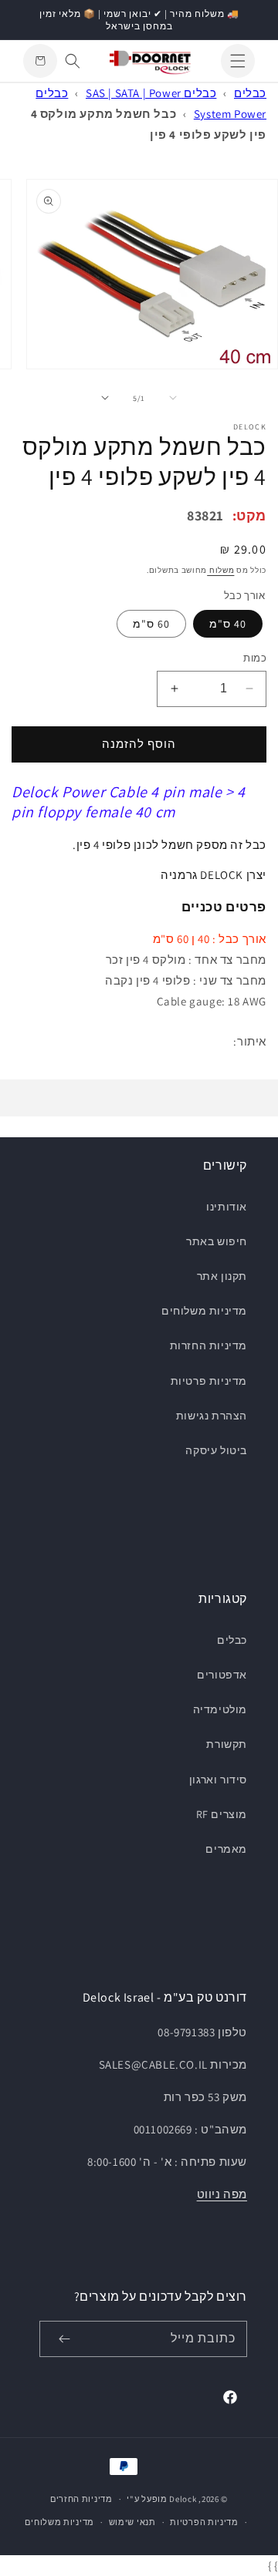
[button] (238, 61)
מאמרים (226, 1849)
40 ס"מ (228, 624)
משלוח (220, 570)
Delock (183, 2499)
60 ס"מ (151, 624)
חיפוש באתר (217, 1241)
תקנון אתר (222, 1276)
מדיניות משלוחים (204, 1311)
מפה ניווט (222, 2194)
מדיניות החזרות (208, 1345)
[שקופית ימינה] (105, 398)
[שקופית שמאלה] (173, 398)
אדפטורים (222, 1675)
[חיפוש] (73, 61)
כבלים (250, 93)
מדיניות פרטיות (209, 1381)
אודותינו (227, 1207)
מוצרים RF (222, 1814)
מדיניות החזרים (81, 2499)
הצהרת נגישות (212, 1416)
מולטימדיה (220, 1709)
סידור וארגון (218, 1780)
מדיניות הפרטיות (204, 2522)
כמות (255, 658)
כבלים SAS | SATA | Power (151, 93)
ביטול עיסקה (216, 1450)
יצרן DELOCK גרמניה (214, 875)
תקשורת (227, 1744)
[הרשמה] (64, 2339)
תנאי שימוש (132, 2522)
